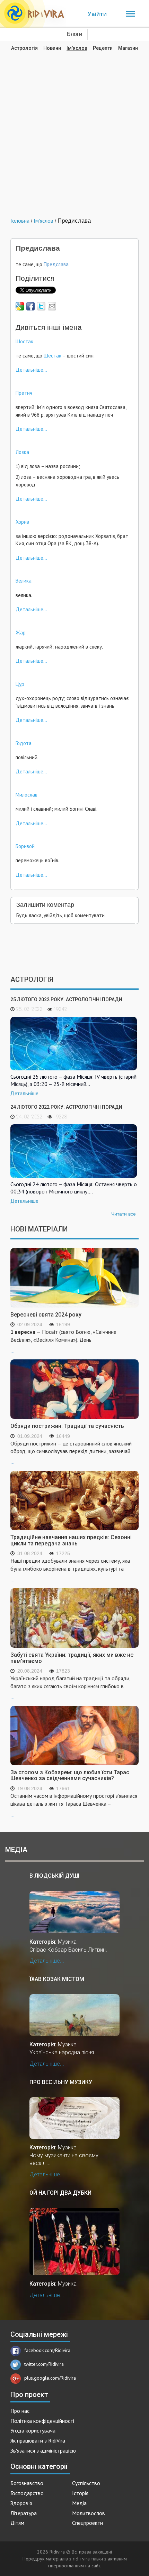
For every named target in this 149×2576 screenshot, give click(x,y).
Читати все (124, 1214)
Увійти (97, 14)
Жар (21, 633)
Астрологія (24, 48)
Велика (24, 581)
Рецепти (103, 48)
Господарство (27, 2493)
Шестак (52, 356)
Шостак (24, 341)
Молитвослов (89, 2513)
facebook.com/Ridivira (47, 2350)
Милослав (27, 795)
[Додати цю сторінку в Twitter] (41, 306)
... (63, 1341)
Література (24, 2513)
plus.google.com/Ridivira (50, 2378)
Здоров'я (21, 2503)
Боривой (25, 846)
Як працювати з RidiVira (38, 2440)
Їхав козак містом (57, 1979)
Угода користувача (33, 2430)
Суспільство (86, 2483)
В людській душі (54, 1876)
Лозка (22, 452)
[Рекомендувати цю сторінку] (52, 306)
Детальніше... (31, 370)
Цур (20, 684)
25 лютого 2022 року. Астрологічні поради (66, 999)
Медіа (79, 2503)
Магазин (128, 48)
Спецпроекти (87, 2523)
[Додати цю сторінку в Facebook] (30, 306)
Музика (67, 1942)
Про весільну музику (61, 2082)
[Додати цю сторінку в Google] (20, 306)
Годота (24, 743)
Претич (24, 393)
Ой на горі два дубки (60, 2193)
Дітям (17, 2523)
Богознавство (27, 2483)
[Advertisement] (74, 129)
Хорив (22, 522)
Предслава (56, 264)
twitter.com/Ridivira (44, 2364)
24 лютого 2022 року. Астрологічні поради (66, 1107)
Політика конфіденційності (42, 2421)
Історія (80, 2493)
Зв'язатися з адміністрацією (43, 2451)
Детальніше (24, 1094)
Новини (52, 48)
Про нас (20, 2411)
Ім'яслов (77, 48)
